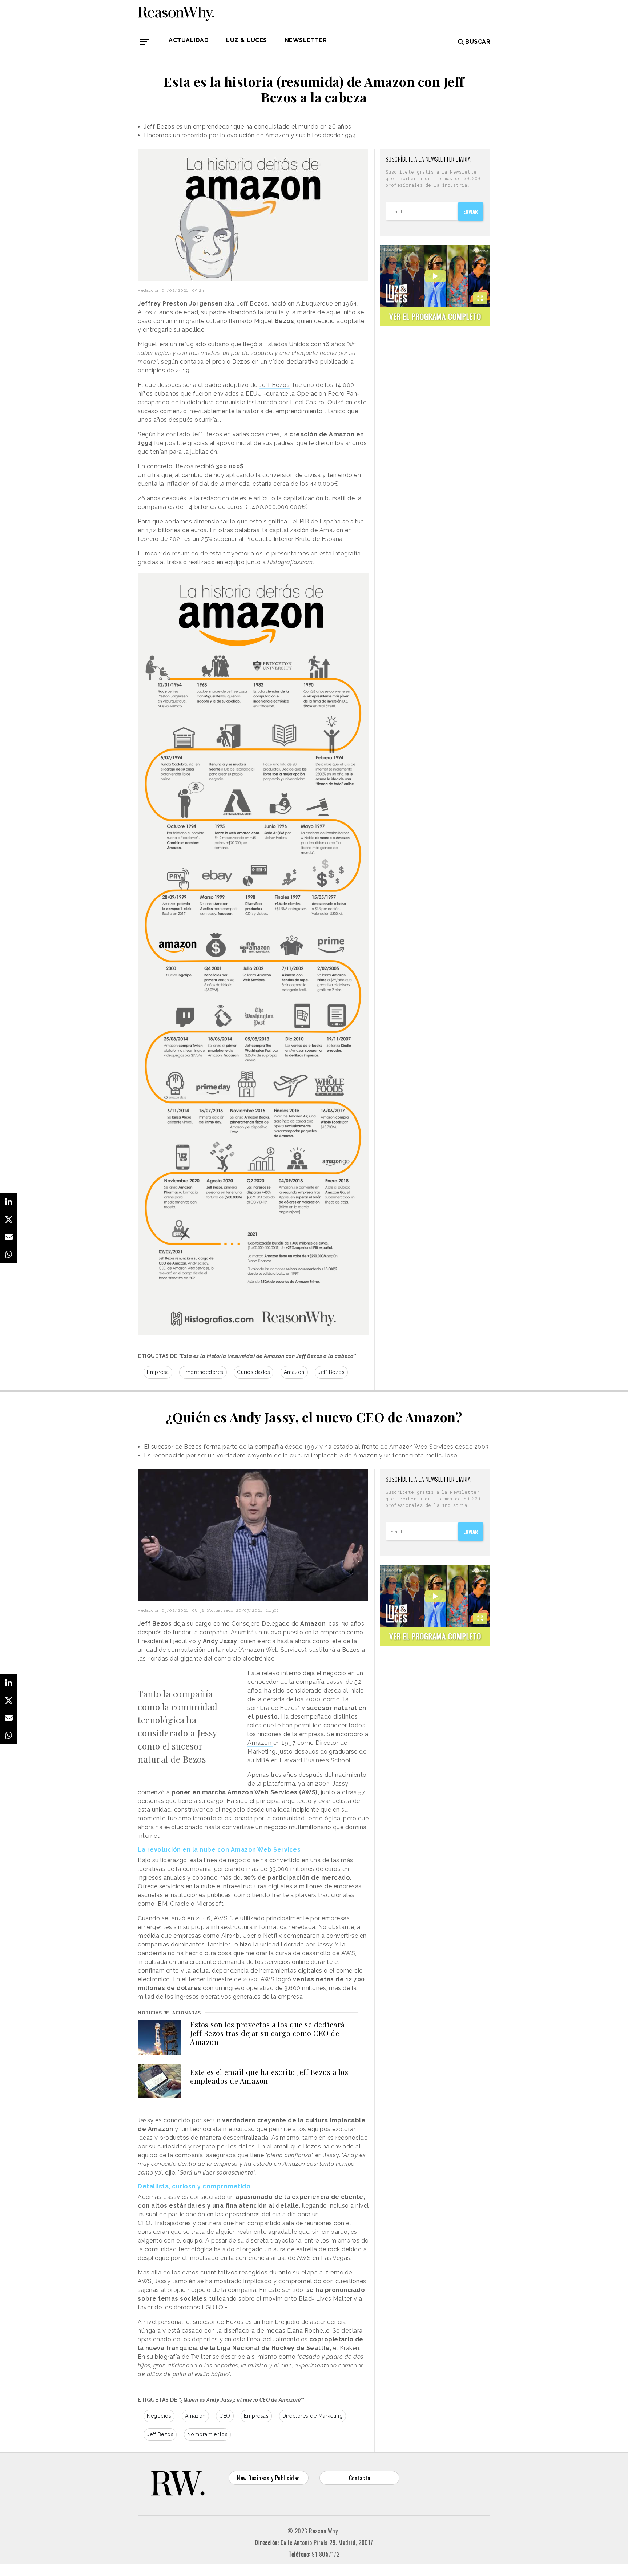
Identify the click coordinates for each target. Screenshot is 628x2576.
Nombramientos (208, 2434)
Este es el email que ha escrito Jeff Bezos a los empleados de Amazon (269, 2076)
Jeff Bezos (274, 385)
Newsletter (306, 40)
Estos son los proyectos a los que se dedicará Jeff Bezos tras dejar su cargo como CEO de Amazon (267, 2033)
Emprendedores (203, 1372)
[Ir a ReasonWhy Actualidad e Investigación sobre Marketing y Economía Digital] (176, 12)
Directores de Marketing (313, 2416)
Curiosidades (253, 1372)
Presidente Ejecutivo (167, 1641)
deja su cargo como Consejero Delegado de (232, 1624)
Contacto (360, 2478)
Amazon (294, 1372)
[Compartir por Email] (9, 1237)
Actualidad (189, 40)
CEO (225, 2416)
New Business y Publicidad (269, 2478)
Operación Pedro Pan (327, 394)
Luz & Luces (247, 40)
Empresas (256, 2416)
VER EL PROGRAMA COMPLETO (435, 316)
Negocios (159, 2416)
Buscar (478, 42)
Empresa (158, 1372)
